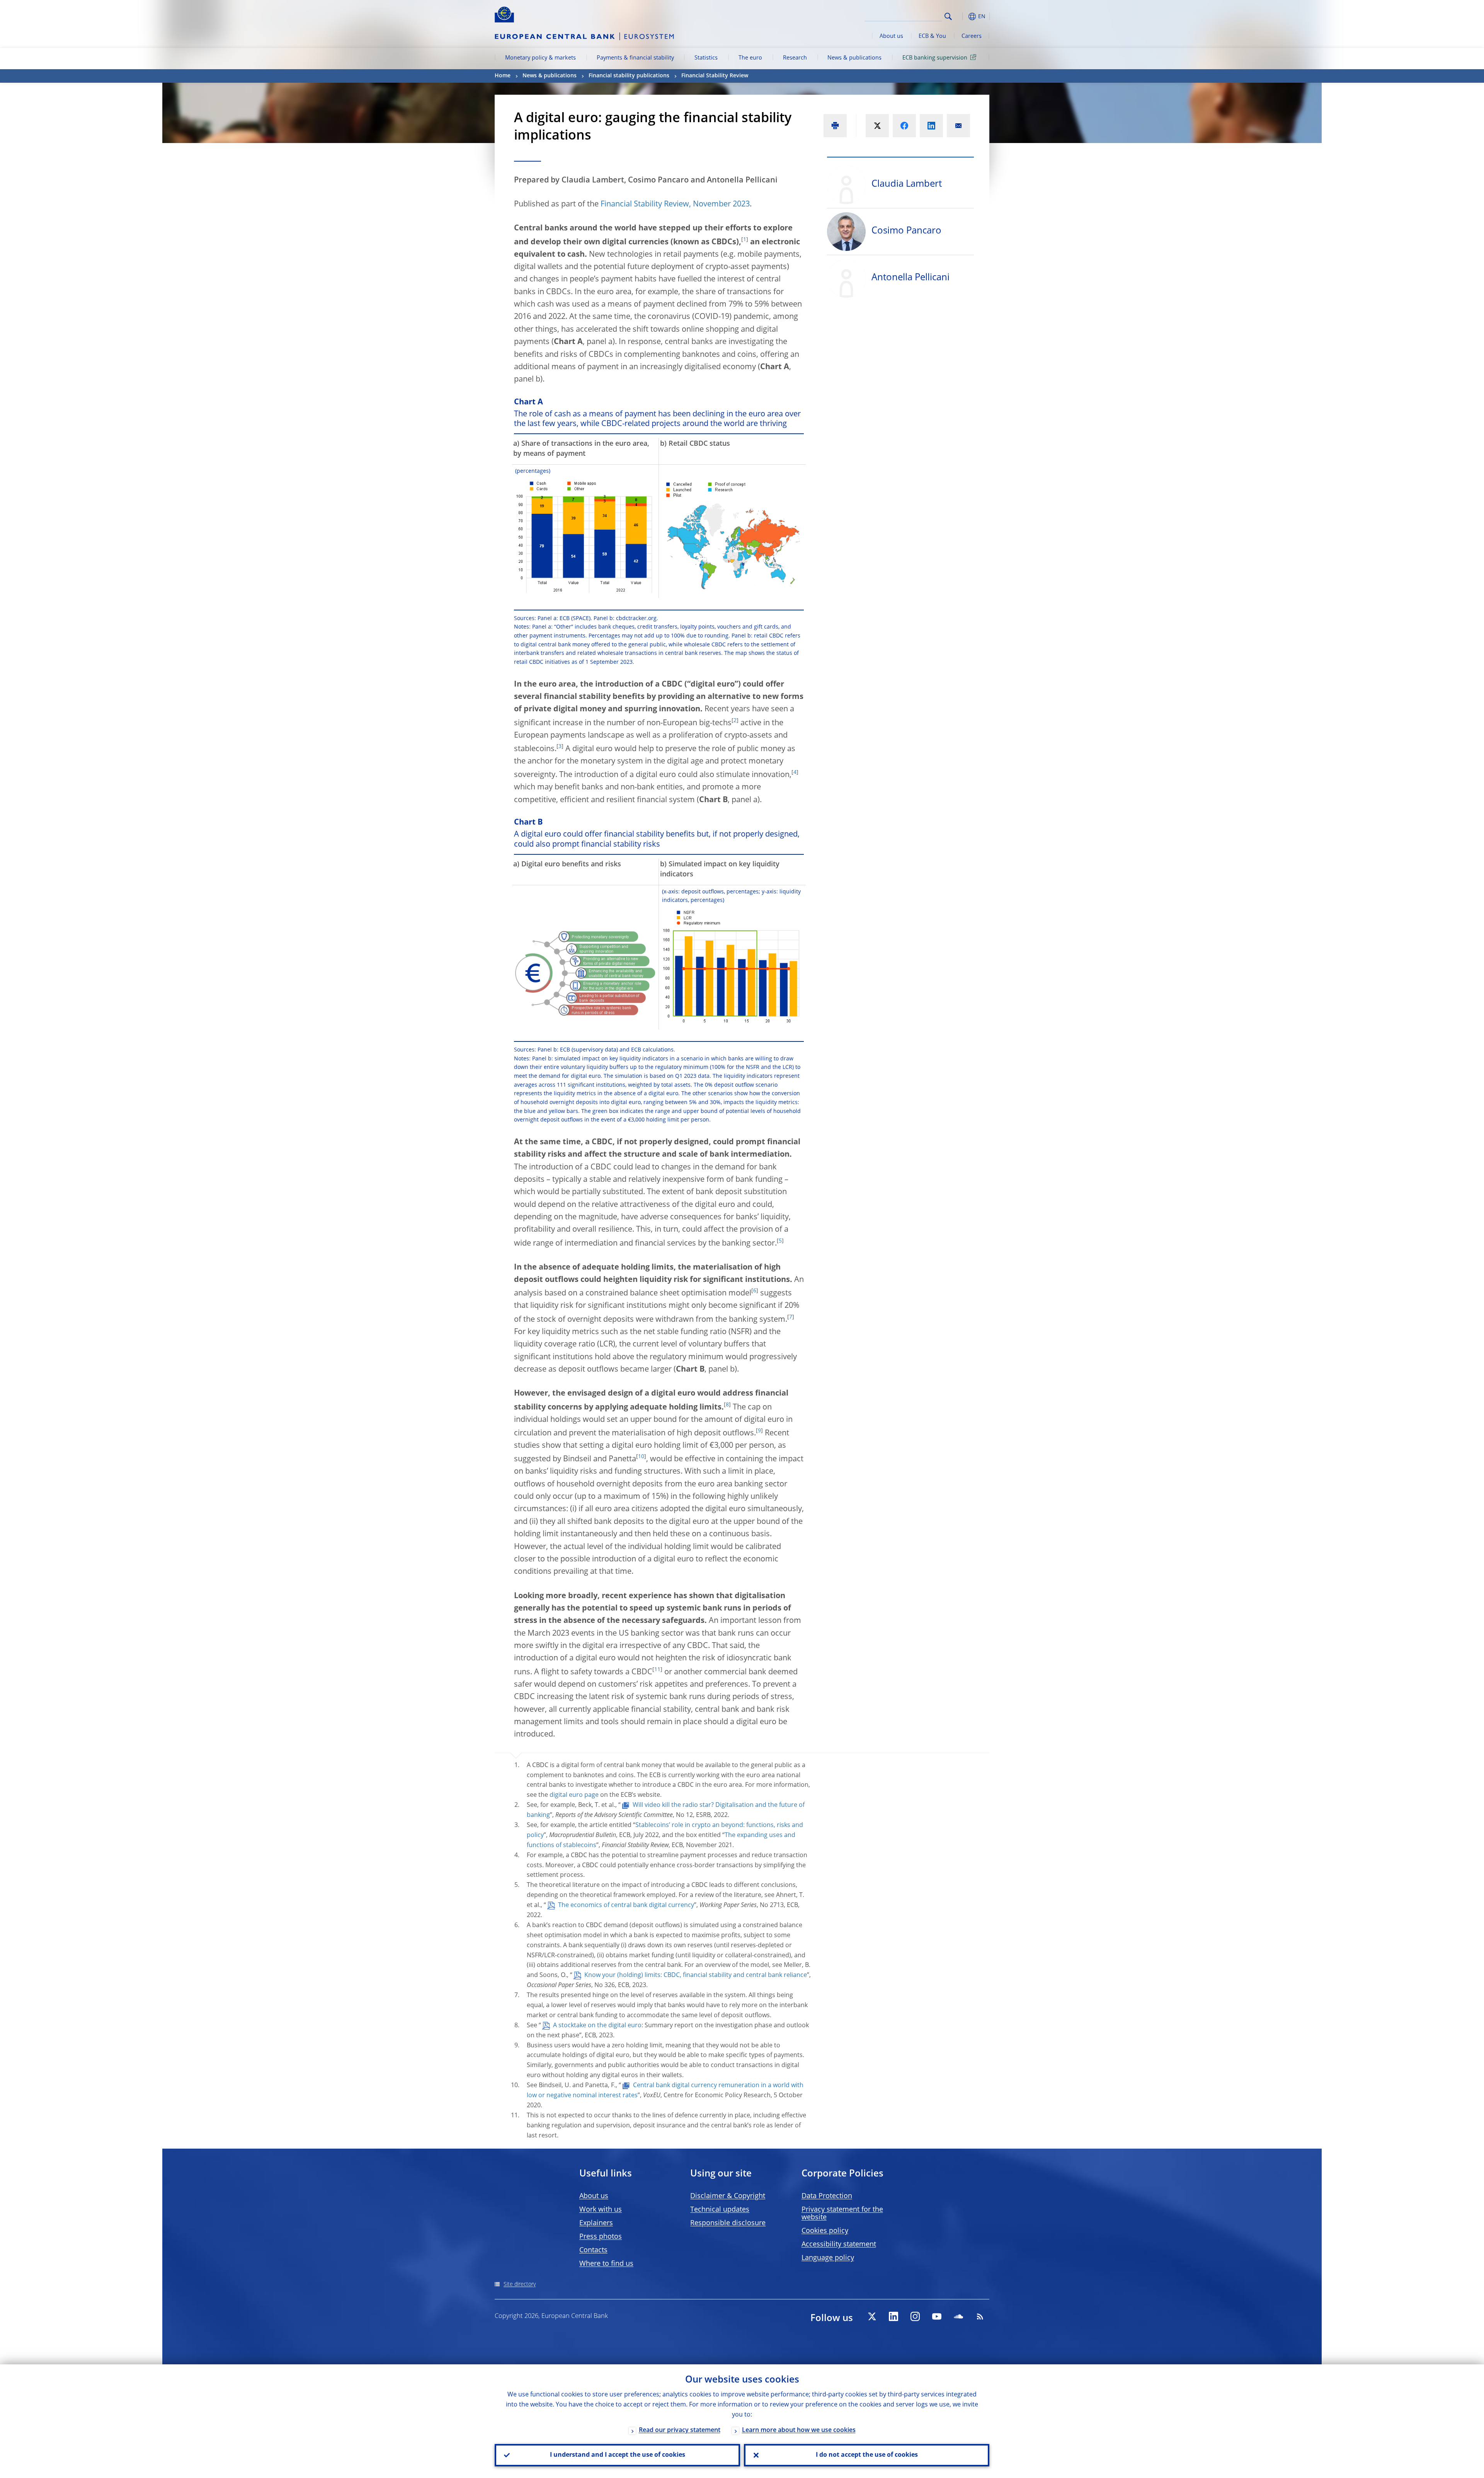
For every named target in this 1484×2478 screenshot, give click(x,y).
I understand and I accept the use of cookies (618, 2455)
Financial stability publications (629, 76)
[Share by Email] (958, 126)
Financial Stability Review (715, 76)
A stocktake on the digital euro (597, 2026)
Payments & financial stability (635, 58)
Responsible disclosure (728, 2223)
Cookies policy (825, 2231)
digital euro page (574, 1795)
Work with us (601, 2210)
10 (641, 1457)
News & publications (854, 58)
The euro (750, 58)
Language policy (828, 2258)
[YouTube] (937, 2316)
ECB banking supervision (935, 58)
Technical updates (720, 2210)
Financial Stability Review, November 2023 (675, 205)
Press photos (601, 2237)
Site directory (520, 2284)
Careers (972, 36)
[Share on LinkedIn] (931, 126)
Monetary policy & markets (540, 58)
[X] (872, 2316)
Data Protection (827, 2196)
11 (657, 1670)
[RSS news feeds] (980, 2316)
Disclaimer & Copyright (728, 2196)
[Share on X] (877, 126)
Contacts (593, 2250)
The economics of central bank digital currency (626, 1905)
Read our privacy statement (680, 2430)
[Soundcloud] (958, 2316)
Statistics (706, 58)
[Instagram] (915, 2316)
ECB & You (932, 36)
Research (795, 58)
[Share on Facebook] (904, 126)
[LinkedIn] (893, 2316)
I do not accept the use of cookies (867, 2455)
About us (891, 36)
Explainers (596, 2223)
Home (503, 76)
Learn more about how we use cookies (799, 2430)
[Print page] (835, 126)
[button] (962, 16)
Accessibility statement (839, 2245)
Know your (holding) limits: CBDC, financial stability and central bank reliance (696, 1975)
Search (948, 16)
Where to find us (606, 2264)
